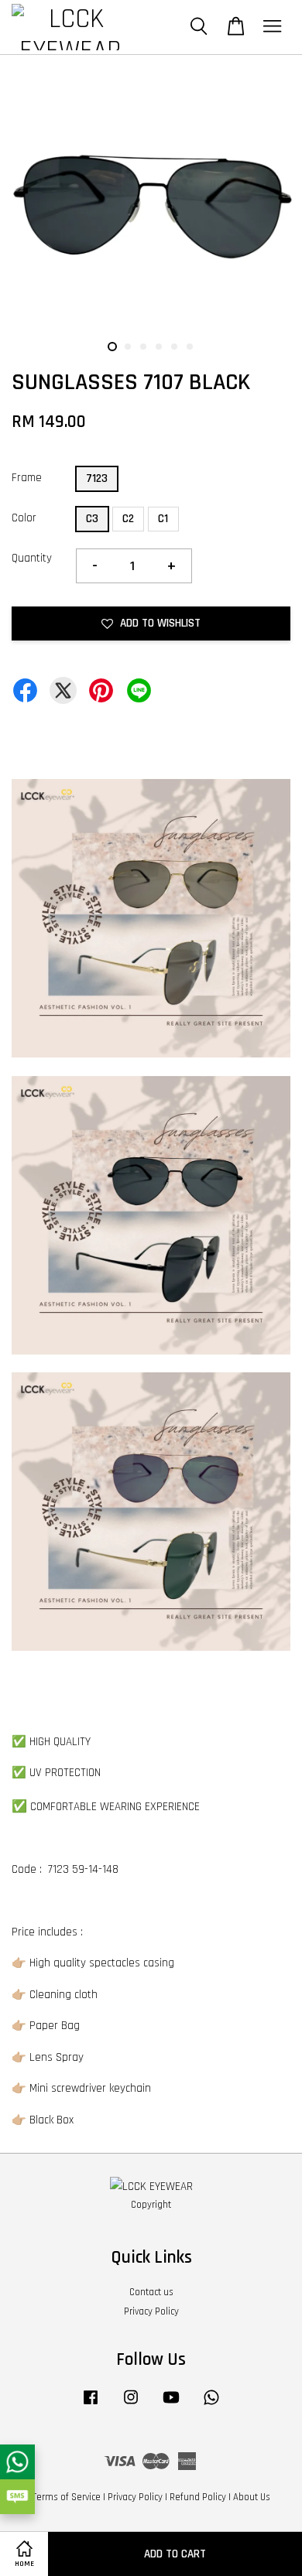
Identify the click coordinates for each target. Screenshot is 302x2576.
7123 (97, 478)
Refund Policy (198, 2497)
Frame (27, 478)
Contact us (151, 2292)
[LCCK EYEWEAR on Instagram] (131, 2405)
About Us (252, 2497)
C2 (128, 519)
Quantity (32, 558)
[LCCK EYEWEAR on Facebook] (91, 2405)
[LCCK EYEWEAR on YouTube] (171, 2405)
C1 (163, 519)
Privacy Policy (151, 2311)
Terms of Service (67, 2497)
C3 (92, 519)
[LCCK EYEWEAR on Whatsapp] (211, 2405)
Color (24, 518)
